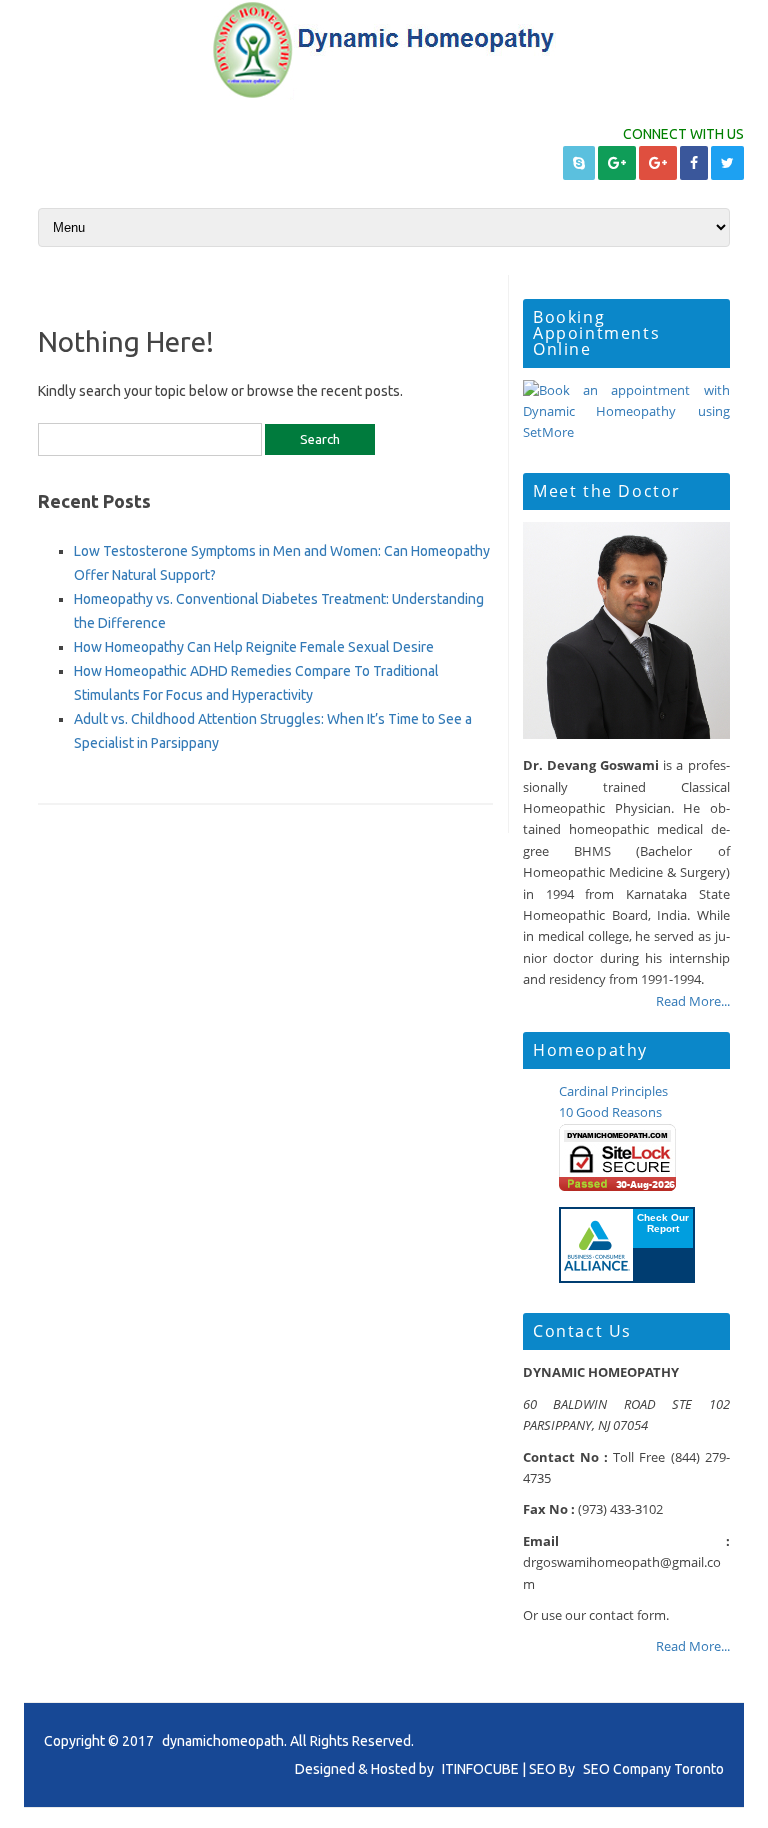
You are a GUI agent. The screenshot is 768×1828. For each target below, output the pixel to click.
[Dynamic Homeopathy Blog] (384, 95)
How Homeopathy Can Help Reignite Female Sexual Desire (254, 647)
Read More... (693, 1001)
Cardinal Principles (613, 1091)
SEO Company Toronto (653, 1769)
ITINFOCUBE (480, 1769)
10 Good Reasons (610, 1112)
